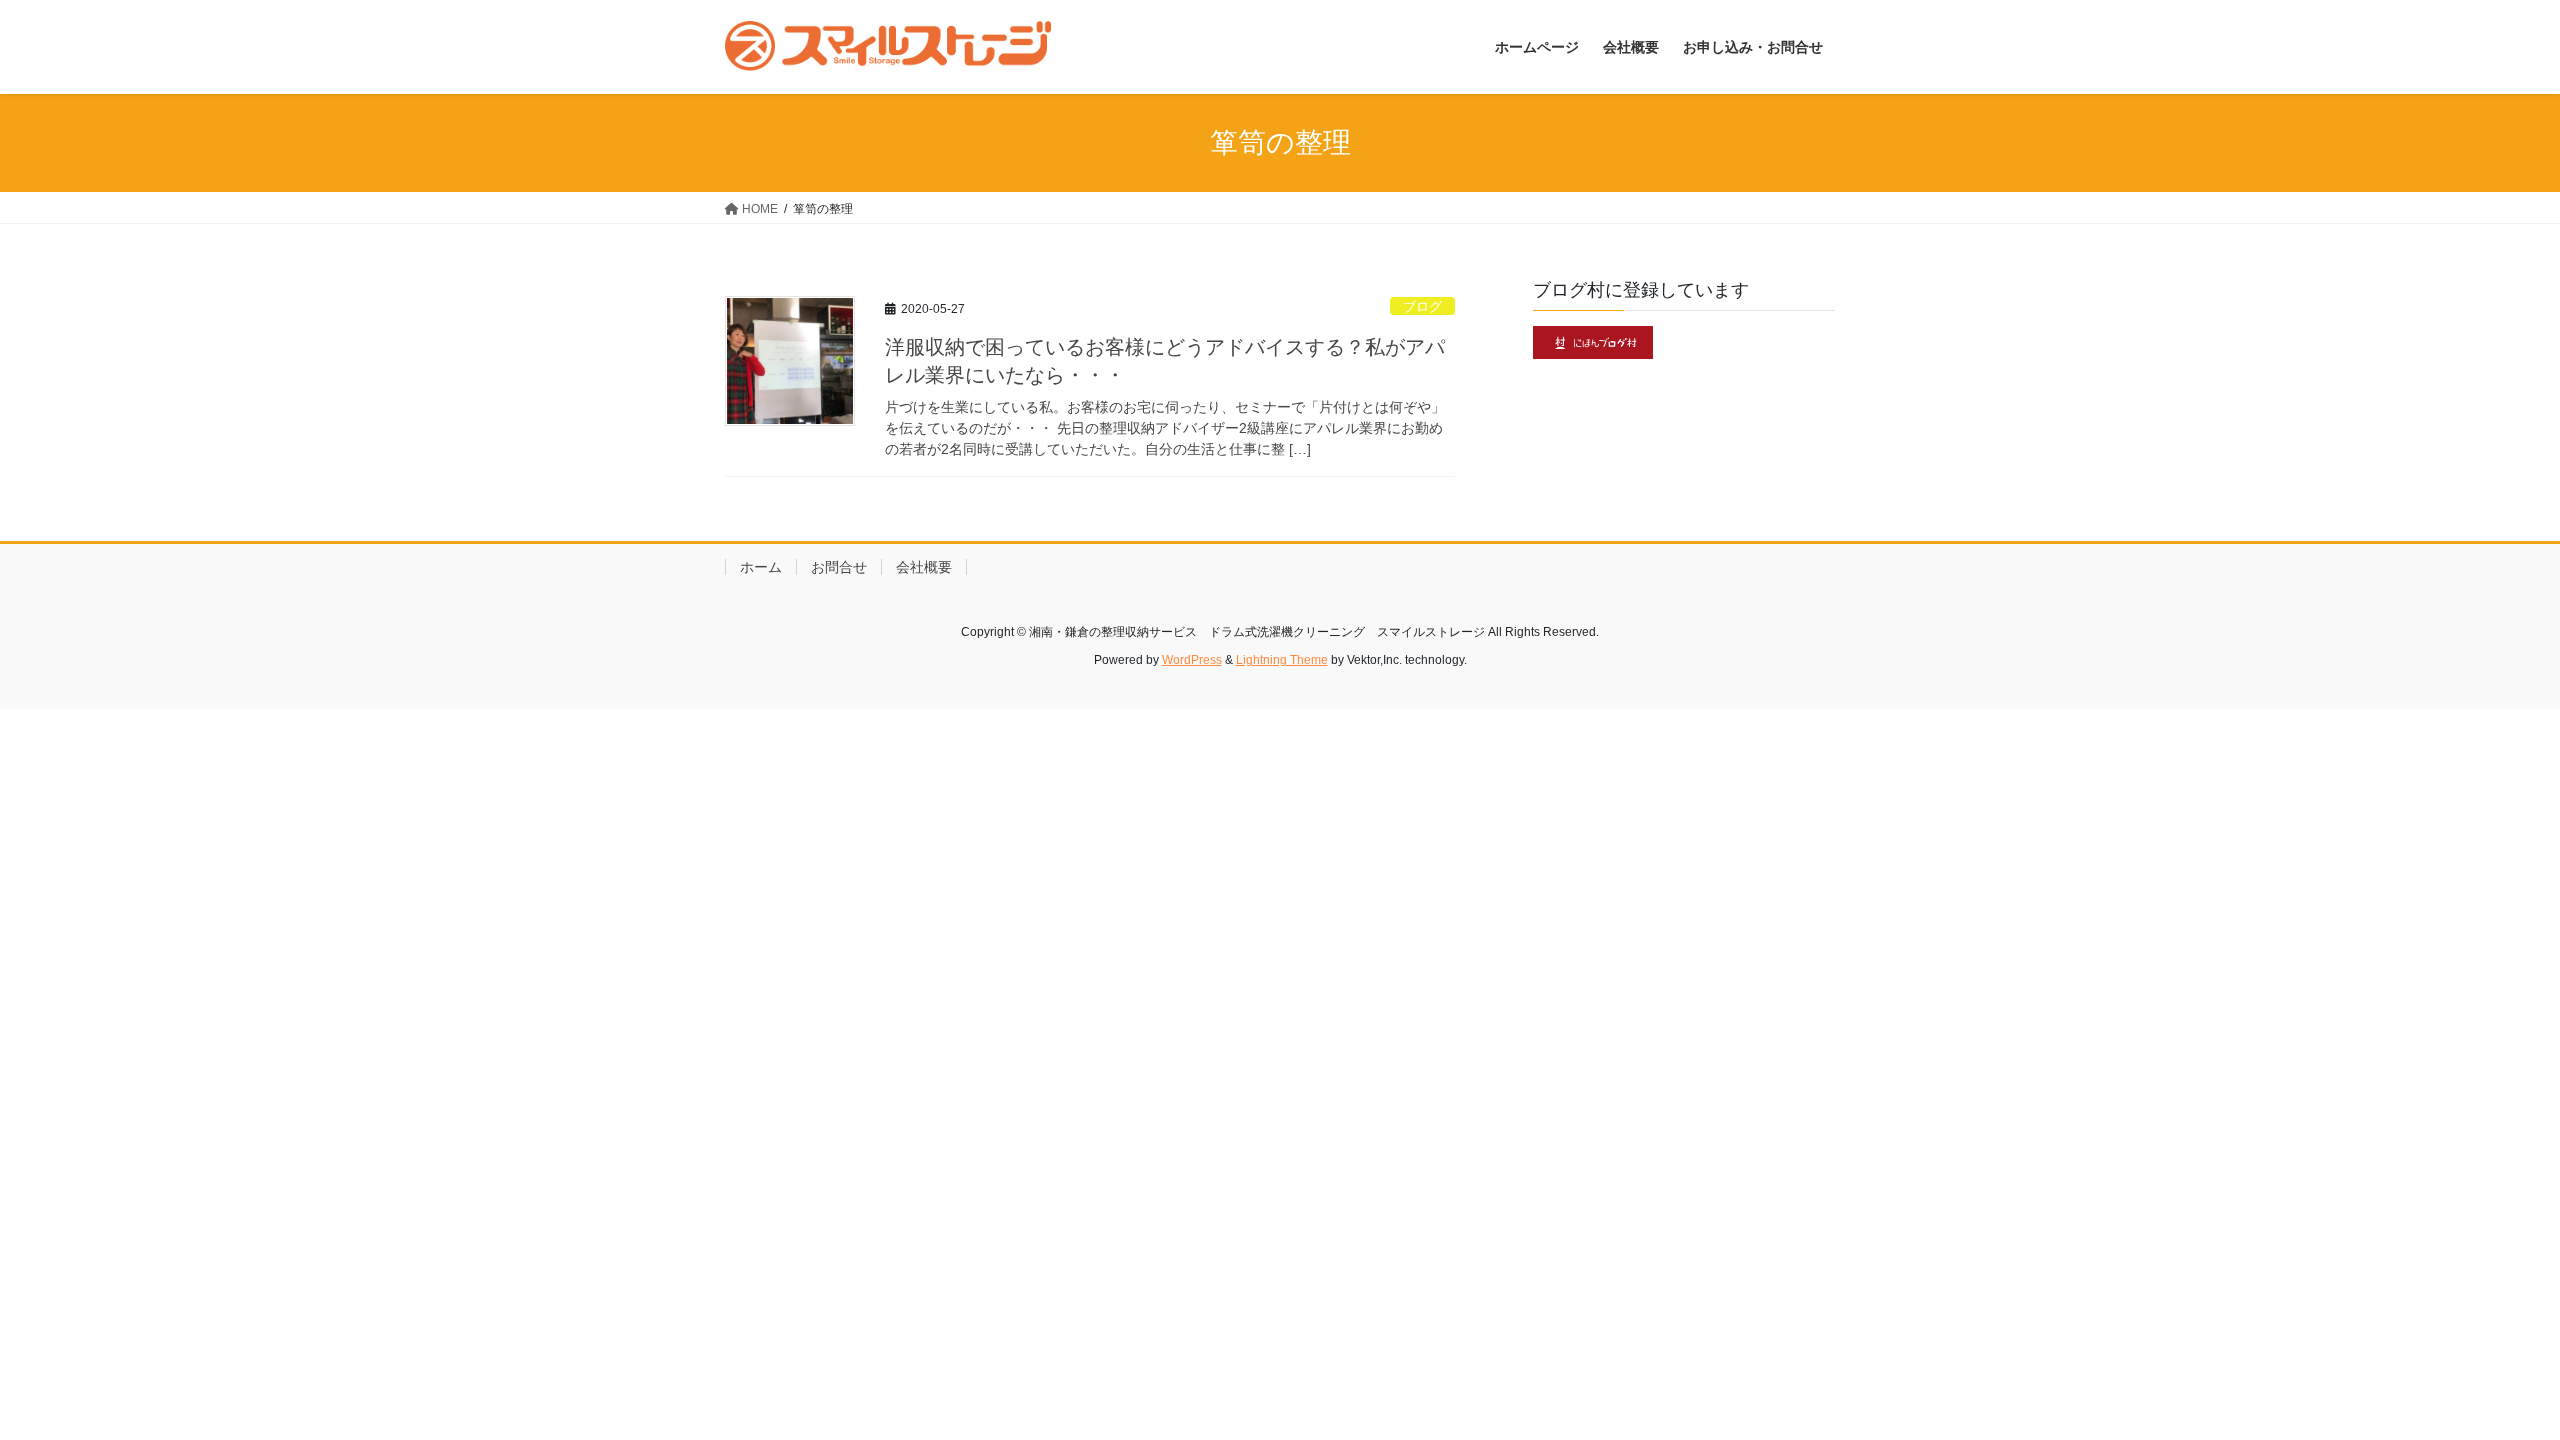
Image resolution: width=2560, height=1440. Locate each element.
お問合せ (839, 567)
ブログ (1422, 306)
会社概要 (924, 567)
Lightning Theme (1282, 660)
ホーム (761, 567)
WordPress (1192, 660)
